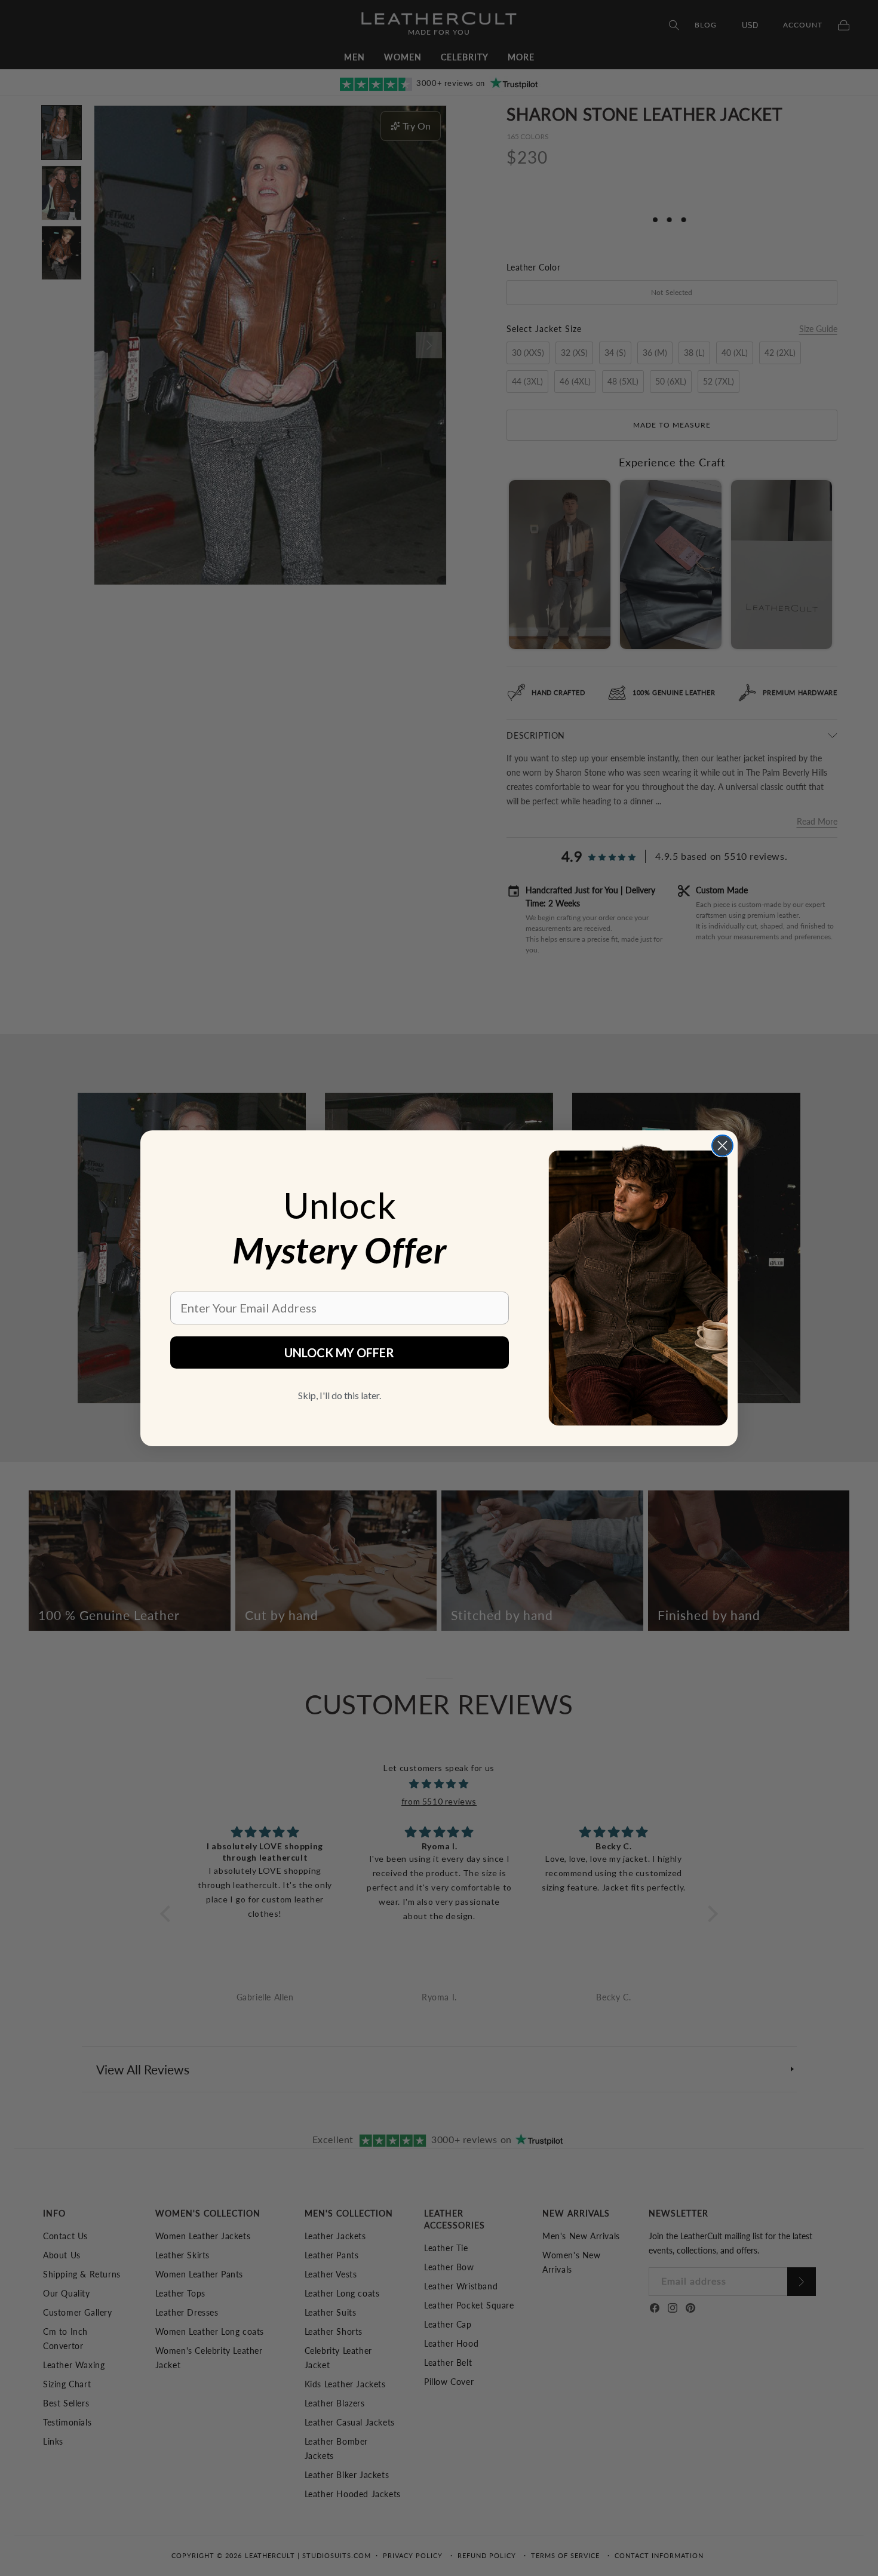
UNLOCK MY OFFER (339, 1352)
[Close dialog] (722, 1146)
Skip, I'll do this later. (340, 1395)
